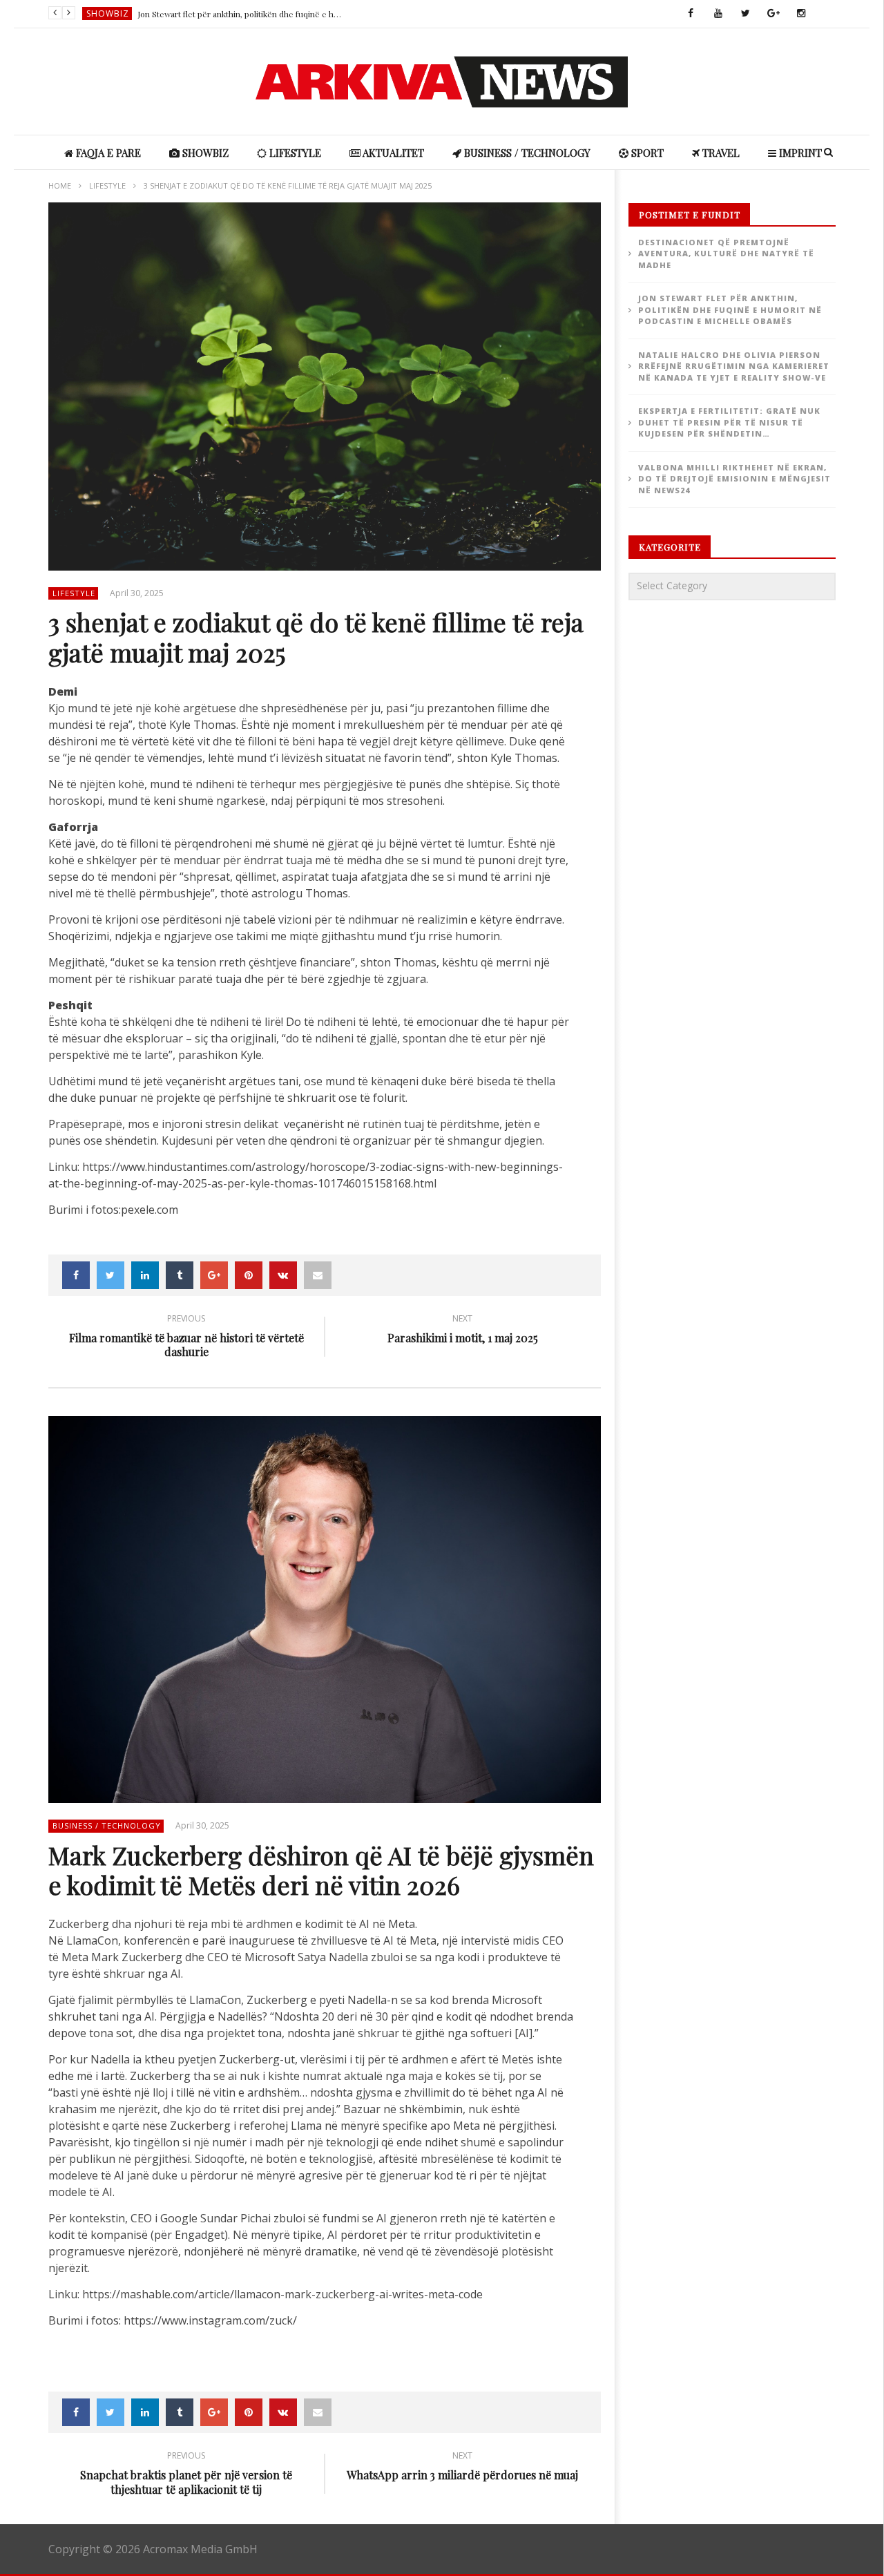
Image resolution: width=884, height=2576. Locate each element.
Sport (646, 153)
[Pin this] (249, 1275)
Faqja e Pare (107, 153)
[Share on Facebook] (76, 1275)
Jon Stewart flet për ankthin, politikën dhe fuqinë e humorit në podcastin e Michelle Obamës (241, 14)
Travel (720, 153)
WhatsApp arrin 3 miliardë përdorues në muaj (462, 2468)
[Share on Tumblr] (180, 1275)
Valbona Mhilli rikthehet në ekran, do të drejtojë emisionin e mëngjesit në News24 (734, 479)
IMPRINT (799, 153)
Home (60, 185)
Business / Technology (526, 153)
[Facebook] (691, 14)
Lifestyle (294, 153)
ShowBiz (108, 13)
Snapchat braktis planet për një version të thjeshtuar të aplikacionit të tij (186, 2475)
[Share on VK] (283, 1275)
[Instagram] (801, 14)
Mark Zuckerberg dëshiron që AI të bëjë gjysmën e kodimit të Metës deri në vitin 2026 (321, 1870)
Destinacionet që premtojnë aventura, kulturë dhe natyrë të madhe (726, 254)
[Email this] (318, 1275)
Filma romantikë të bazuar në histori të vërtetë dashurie (186, 1338)
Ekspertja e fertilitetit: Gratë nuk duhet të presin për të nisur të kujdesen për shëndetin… (729, 422)
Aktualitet (392, 153)
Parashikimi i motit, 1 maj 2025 (463, 1331)
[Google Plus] (773, 14)
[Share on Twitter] (110, 1275)
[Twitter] (746, 14)
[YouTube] (718, 14)
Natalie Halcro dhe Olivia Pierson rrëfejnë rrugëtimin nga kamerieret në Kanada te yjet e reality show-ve (734, 366)
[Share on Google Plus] (214, 1275)
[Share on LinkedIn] (145, 1275)
